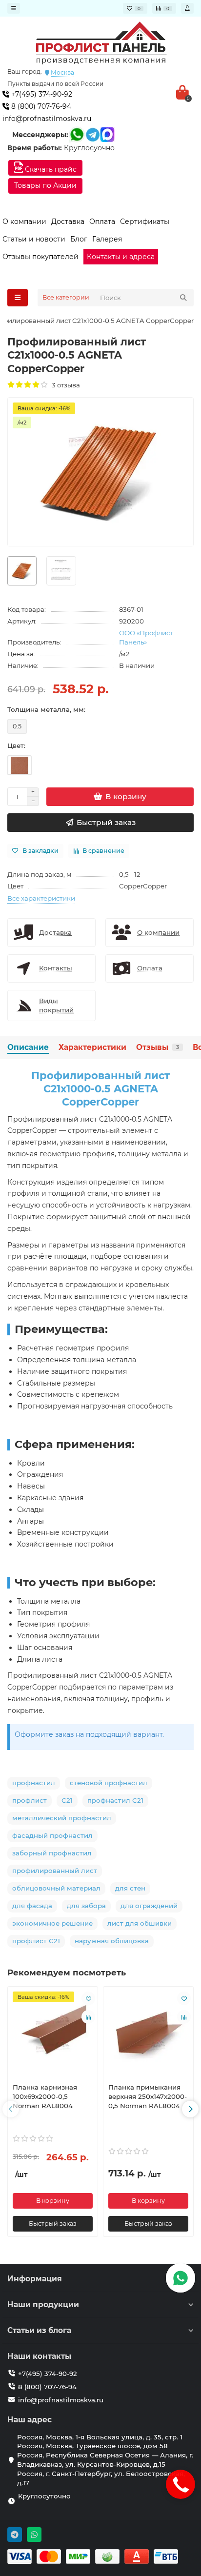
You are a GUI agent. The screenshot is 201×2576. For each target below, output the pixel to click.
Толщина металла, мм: (46, 709)
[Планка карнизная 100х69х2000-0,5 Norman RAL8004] (53, 2033)
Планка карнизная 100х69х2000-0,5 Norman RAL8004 (45, 2096)
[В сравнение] (88, 2017)
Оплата (102, 221)
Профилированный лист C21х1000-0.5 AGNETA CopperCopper (100, 1089)
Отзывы (158, 1047)
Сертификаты (145, 221)
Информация (35, 2279)
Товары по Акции (45, 185)
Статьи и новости (34, 239)
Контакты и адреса (121, 257)
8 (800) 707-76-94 (40, 106)
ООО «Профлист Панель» (146, 637)
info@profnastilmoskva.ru (47, 119)
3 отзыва (64, 385)
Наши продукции (43, 2304)
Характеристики (92, 1047)
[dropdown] (14, 8)
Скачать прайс (50, 169)
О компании (24, 221)
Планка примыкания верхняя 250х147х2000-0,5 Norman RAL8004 (148, 2096)
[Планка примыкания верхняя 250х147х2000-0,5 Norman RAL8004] (148, 2033)
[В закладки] (88, 1998)
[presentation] (11, 2109)
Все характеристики (41, 898)
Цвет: (16, 745)
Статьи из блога (39, 2330)
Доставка (68, 221)
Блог (79, 239)
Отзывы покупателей (40, 257)
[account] (187, 8)
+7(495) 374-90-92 (41, 94)
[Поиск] (183, 298)
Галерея (107, 239)
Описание (28, 1047)
